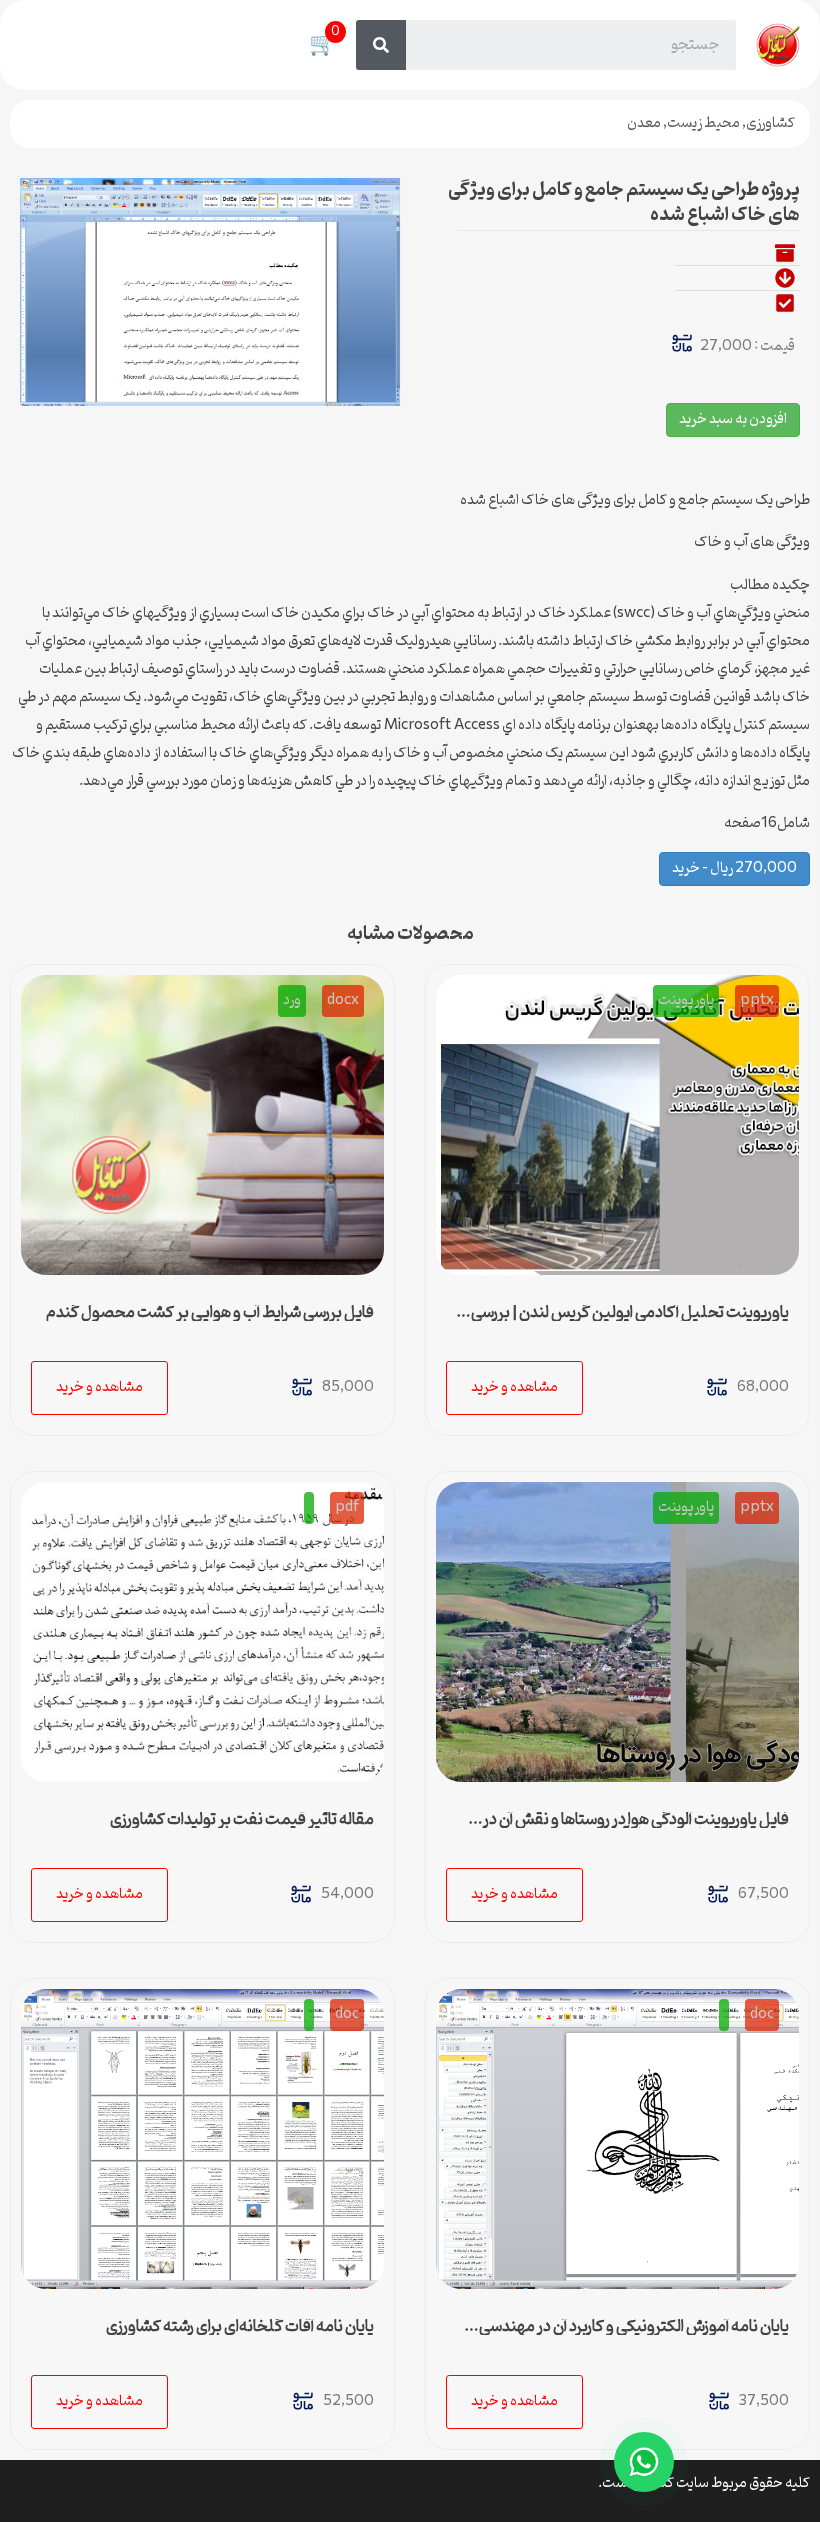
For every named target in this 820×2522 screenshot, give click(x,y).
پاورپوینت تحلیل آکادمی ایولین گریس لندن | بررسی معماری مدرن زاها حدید (630, 1321)
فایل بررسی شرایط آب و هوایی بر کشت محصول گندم (210, 1313)
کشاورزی (770, 123)
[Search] (381, 45)
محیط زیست (703, 123)
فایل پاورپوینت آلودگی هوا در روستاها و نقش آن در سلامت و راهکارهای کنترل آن (636, 1828)
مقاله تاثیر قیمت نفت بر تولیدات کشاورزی (242, 1820)
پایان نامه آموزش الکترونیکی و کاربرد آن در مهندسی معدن (634, 2335)
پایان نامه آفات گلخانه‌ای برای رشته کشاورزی (240, 2327)
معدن (644, 123)
